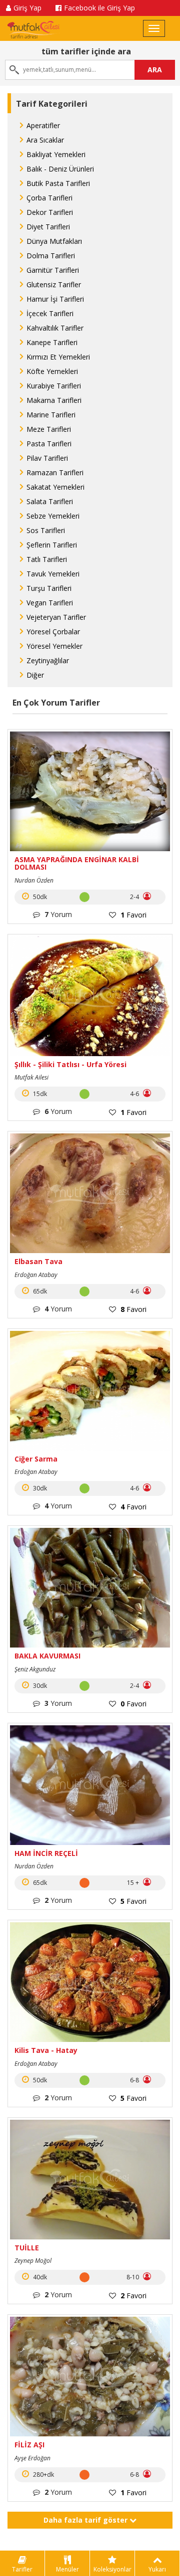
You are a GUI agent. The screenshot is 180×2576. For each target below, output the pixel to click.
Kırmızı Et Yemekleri (58, 357)
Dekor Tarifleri (50, 212)
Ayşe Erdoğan (32, 2458)
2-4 (135, 897)
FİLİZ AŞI (29, 2445)
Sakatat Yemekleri (55, 487)
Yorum (58, 914)
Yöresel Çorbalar (53, 632)
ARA (155, 70)
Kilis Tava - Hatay (46, 2050)
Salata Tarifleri (50, 501)
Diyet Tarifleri (48, 227)
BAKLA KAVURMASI (47, 1656)
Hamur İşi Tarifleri (55, 299)
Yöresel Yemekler (54, 646)
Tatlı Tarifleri (47, 559)
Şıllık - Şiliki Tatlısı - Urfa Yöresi (70, 1064)
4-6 (135, 1094)
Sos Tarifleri (46, 530)
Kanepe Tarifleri (52, 342)
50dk (39, 897)
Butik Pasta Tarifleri (58, 183)
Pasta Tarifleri (49, 444)
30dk (39, 1488)
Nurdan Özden (34, 880)
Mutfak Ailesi (31, 1077)
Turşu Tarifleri (49, 588)
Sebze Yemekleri (53, 516)
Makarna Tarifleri (54, 400)
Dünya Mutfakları (54, 241)
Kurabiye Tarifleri (54, 386)
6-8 (135, 2080)
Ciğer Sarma (36, 1459)
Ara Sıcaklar (45, 140)
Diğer (35, 675)
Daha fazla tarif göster (86, 2520)
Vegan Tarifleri (50, 603)
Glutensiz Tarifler (54, 284)
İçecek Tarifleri (50, 313)
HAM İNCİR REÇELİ (46, 1853)
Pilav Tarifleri (47, 458)
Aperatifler (43, 125)
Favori (133, 915)
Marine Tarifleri (51, 415)
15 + (134, 1883)
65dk (39, 1291)
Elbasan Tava (38, 1261)
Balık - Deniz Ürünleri (60, 169)
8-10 (133, 2277)
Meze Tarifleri (49, 429)
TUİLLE (27, 2248)
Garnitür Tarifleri (53, 270)
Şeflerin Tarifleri (52, 545)
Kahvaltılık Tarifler (55, 328)
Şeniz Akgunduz (35, 1669)
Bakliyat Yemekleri (56, 154)
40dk (39, 2277)
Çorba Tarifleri (49, 198)
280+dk (43, 2475)
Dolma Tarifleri (51, 256)
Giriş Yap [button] (27, 8)
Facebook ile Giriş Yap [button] (99, 8)
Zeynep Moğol (33, 2261)
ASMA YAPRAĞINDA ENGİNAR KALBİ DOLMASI (77, 863)
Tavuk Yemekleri (53, 574)
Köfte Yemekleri (52, 371)
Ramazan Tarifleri (55, 472)
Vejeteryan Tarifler (56, 617)
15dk (39, 1094)
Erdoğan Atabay (36, 1275)
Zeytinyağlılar (48, 660)
